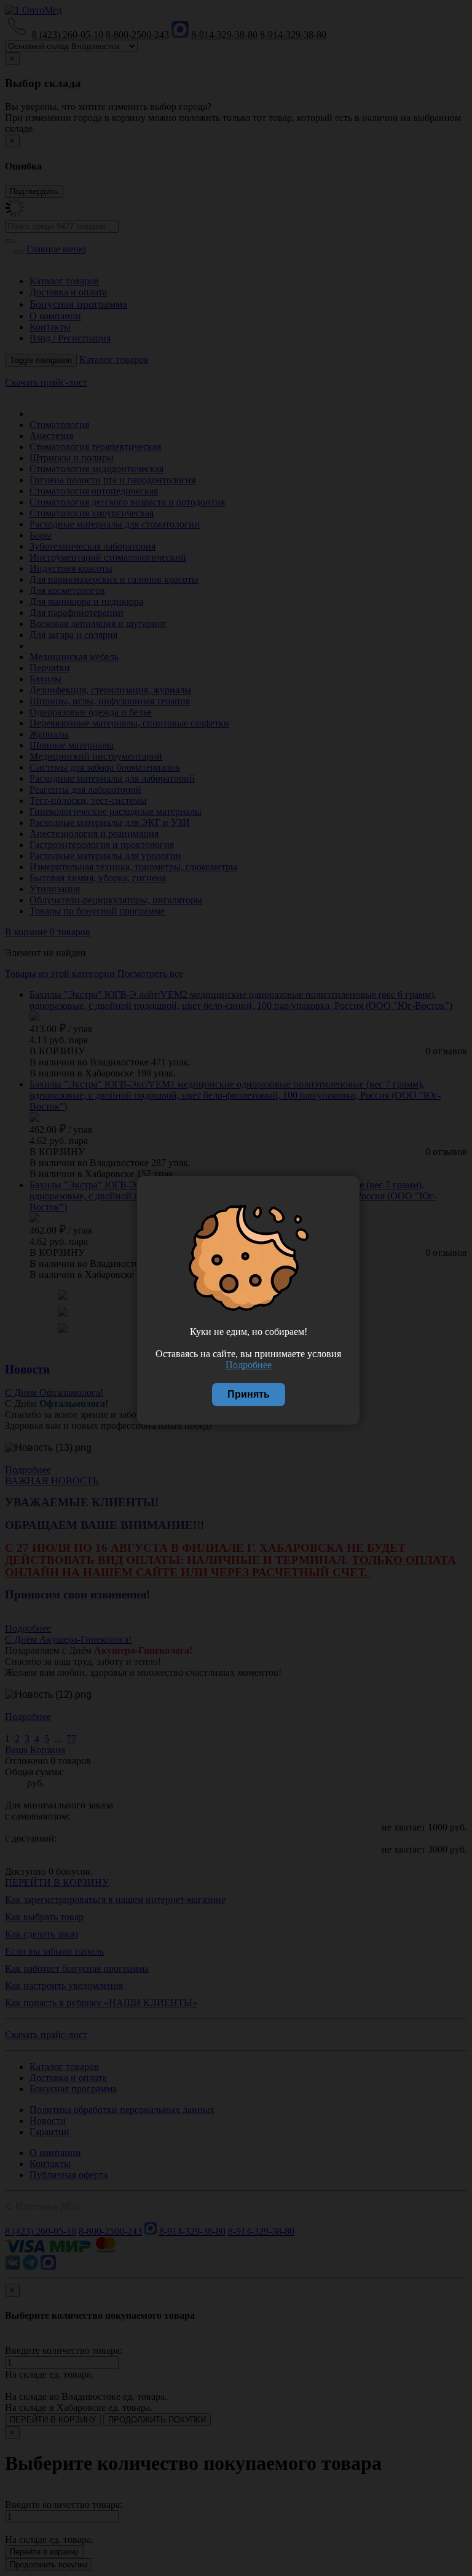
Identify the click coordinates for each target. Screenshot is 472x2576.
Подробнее (249, 1365)
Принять (249, 1394)
